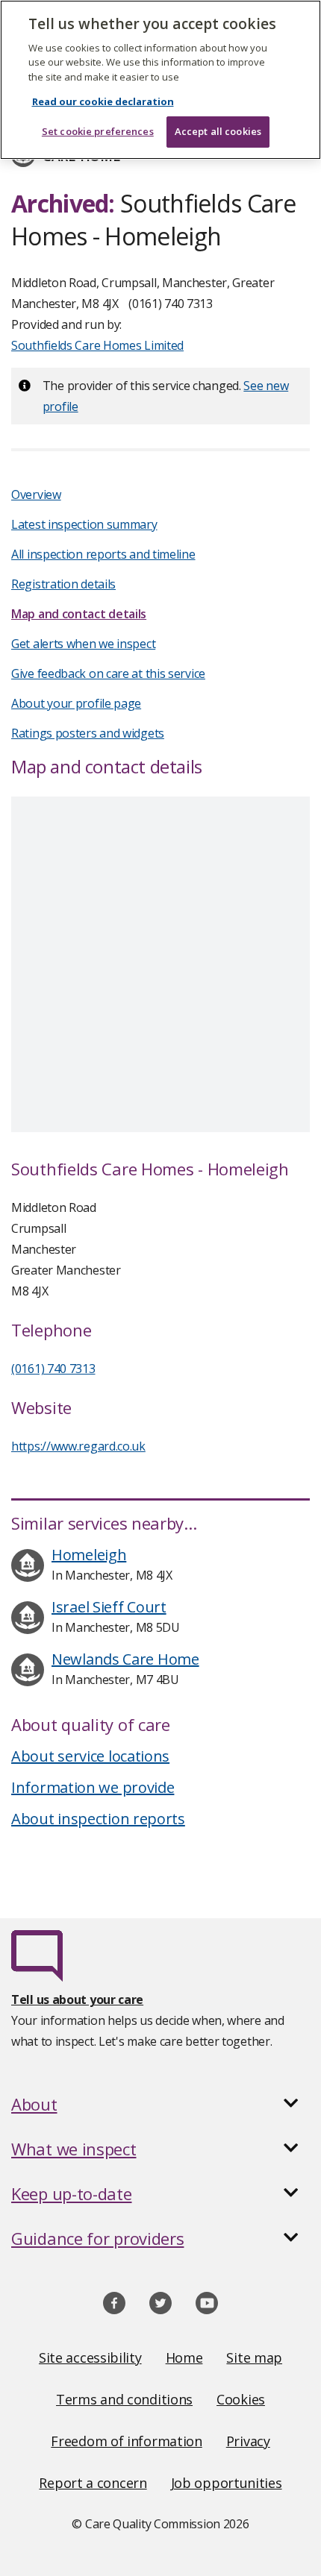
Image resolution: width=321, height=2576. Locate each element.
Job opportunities (227, 2483)
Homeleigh (89, 1555)
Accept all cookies (218, 131)
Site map (254, 2357)
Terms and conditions (124, 2399)
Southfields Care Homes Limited (97, 345)
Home (184, 2357)
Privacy (248, 2441)
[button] (160, 2104)
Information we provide (93, 1787)
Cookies (241, 2399)
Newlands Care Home (125, 1659)
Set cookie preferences (98, 131)
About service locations (90, 1756)
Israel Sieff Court (109, 1607)
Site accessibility (90, 2357)
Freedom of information (126, 2441)
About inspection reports (98, 1819)
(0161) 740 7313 (53, 1369)
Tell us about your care (77, 1999)
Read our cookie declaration (103, 101)
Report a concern (93, 2483)
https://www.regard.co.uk (78, 1446)
